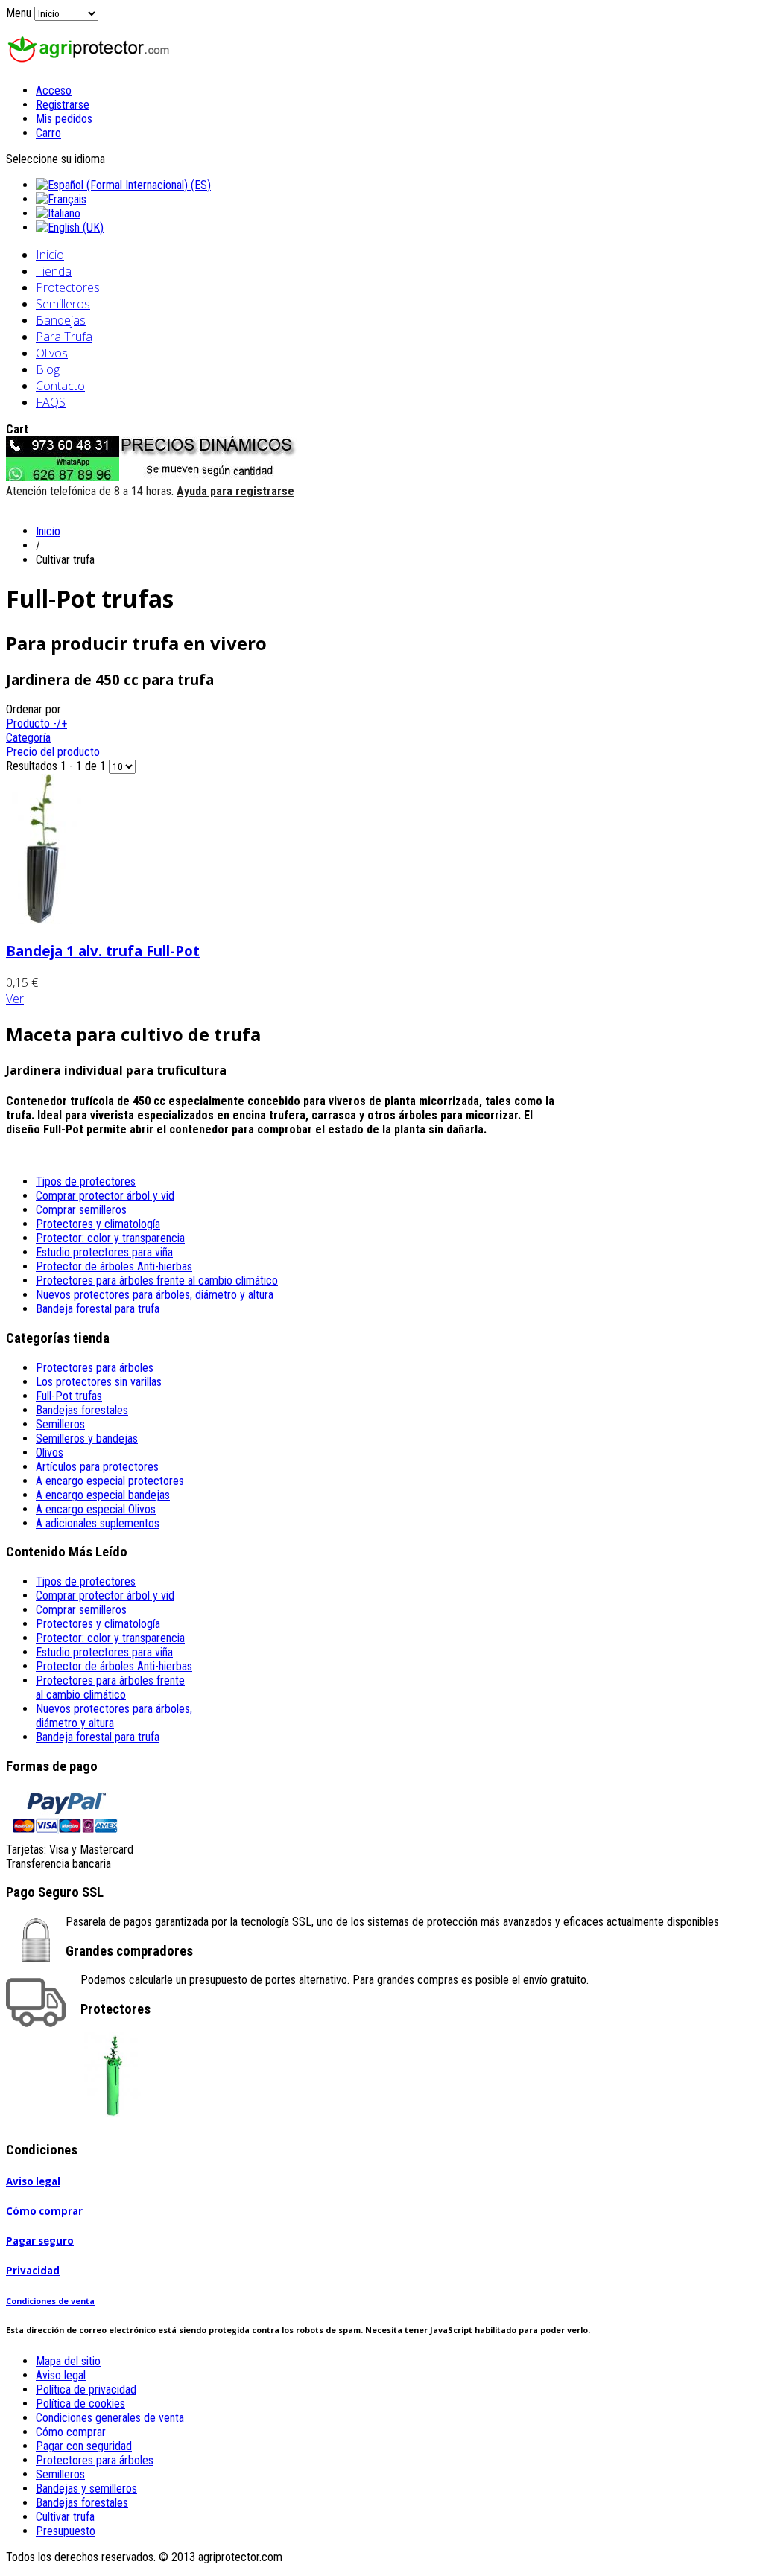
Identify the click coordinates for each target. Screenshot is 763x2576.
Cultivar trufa (65, 2517)
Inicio (50, 255)
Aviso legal (33, 2181)
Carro (48, 133)
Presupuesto (66, 2531)
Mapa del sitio (68, 2361)
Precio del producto (53, 752)
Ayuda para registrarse (235, 491)
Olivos (52, 353)
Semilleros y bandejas (87, 1438)
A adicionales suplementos (98, 1523)
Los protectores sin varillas (99, 1382)
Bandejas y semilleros (86, 2488)
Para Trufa (64, 337)
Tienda (54, 271)
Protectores (68, 287)
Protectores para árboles (95, 1368)
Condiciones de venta (50, 2301)
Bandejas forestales (82, 1410)
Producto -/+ (37, 723)
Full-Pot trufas (69, 1396)
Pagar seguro (40, 2241)
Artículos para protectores (97, 1467)
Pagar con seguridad (84, 2446)
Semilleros (63, 304)
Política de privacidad (86, 2389)
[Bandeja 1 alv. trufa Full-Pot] (44, 920)
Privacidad (33, 2271)
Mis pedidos (64, 119)
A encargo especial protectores (110, 1481)
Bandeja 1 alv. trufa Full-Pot (103, 951)
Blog (48, 369)
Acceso (54, 90)
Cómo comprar (44, 2211)
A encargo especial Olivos (96, 1509)
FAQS (51, 402)
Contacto (60, 386)
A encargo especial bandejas (103, 1495)
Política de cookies (80, 2404)
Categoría (28, 738)
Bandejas (61, 320)
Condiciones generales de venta (110, 2418)
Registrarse (63, 105)
